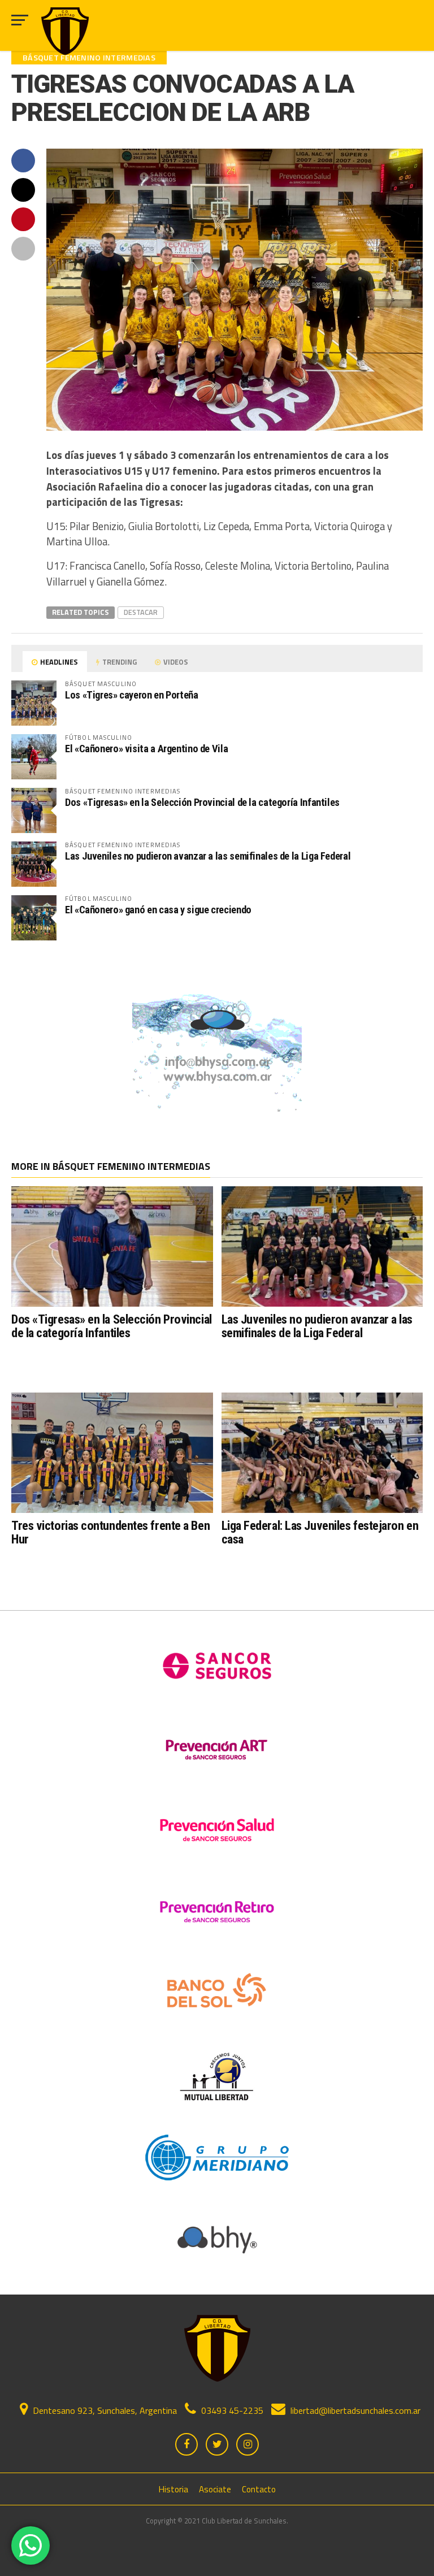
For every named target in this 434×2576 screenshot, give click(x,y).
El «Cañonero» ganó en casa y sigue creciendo (158, 910)
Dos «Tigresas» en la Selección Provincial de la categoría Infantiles (202, 802)
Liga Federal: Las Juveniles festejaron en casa (320, 1532)
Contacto (259, 2489)
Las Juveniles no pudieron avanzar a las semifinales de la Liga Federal (208, 856)
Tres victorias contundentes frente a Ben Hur (110, 1532)
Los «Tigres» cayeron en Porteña (132, 695)
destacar (141, 612)
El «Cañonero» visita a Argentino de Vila (146, 749)
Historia (173, 2489)
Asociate (215, 2489)
